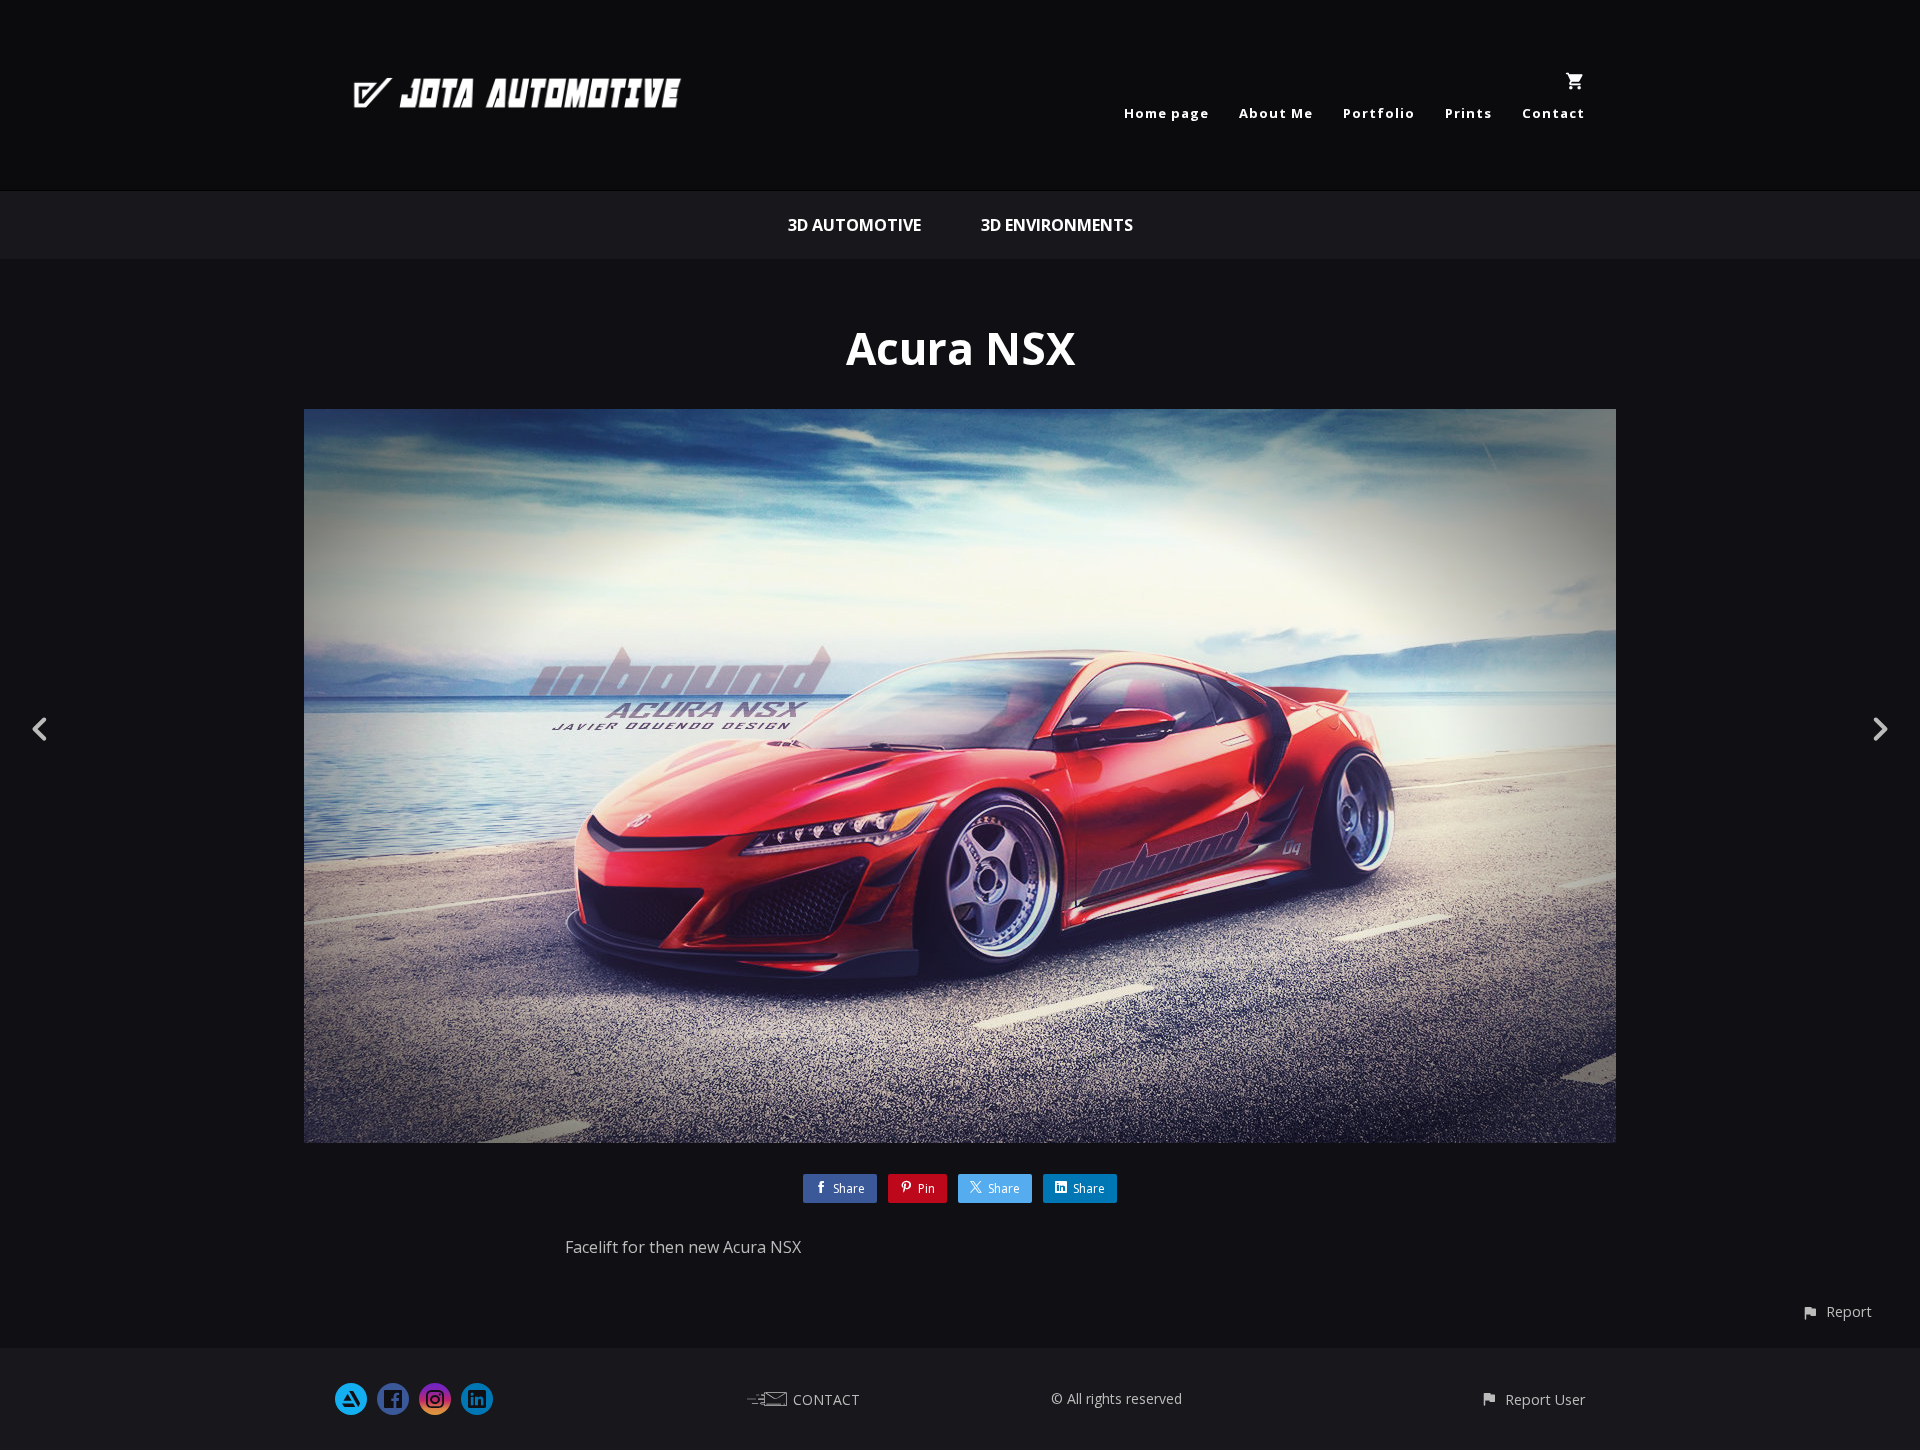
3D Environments (1057, 225)
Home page (1166, 113)
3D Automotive (854, 225)
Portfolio (1379, 113)
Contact (1553, 113)
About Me (1276, 113)
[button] (1836, 1311)
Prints (1468, 113)
